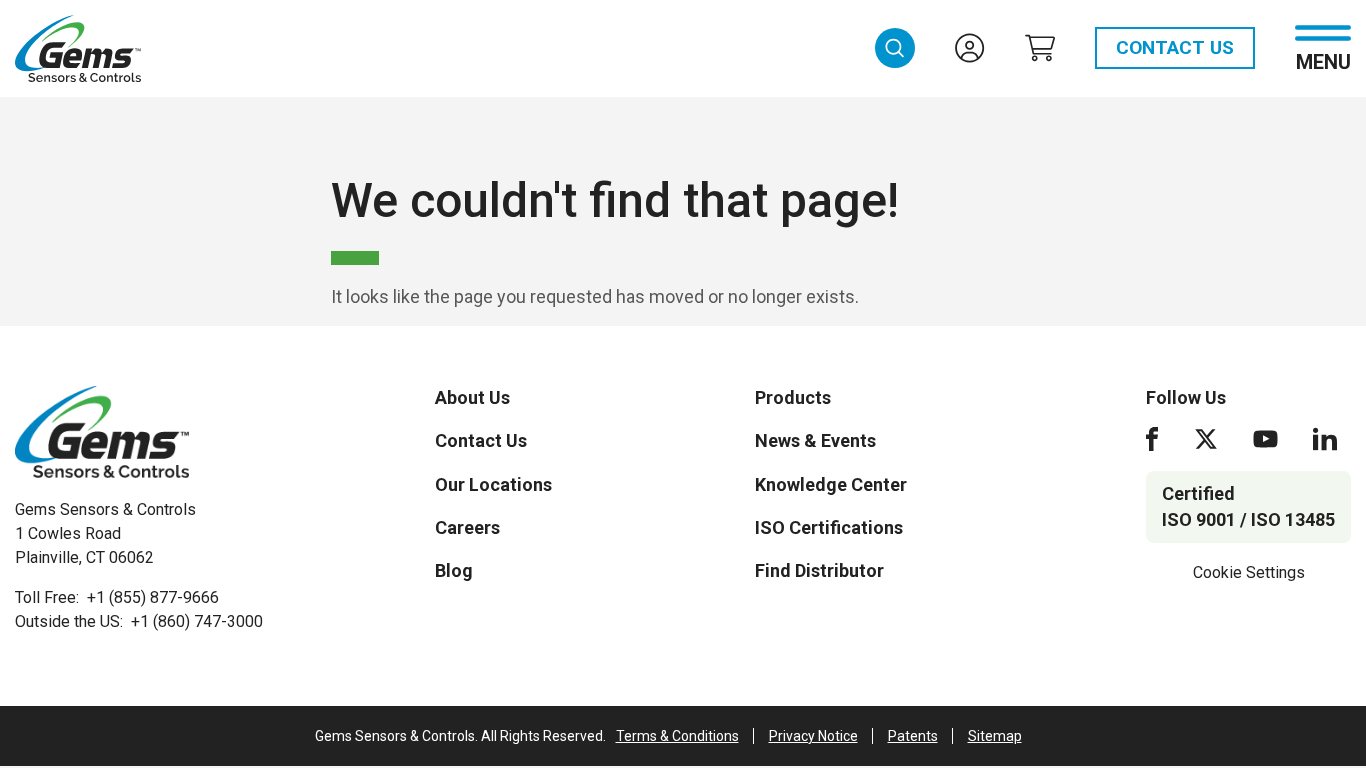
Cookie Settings (1249, 572)
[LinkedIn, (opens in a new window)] (1325, 439)
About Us (472, 397)
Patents (913, 736)
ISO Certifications (829, 527)
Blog (454, 570)
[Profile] (970, 48)
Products (793, 397)
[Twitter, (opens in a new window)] (1206, 439)
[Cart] (1040, 48)
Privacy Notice (813, 736)
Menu (1323, 60)
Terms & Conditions (677, 736)
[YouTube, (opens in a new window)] (1265, 439)
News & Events (815, 440)
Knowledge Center (831, 484)
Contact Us (1175, 47)
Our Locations (493, 484)
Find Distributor (819, 570)
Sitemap (995, 736)
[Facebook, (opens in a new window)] (1152, 439)
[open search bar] (895, 48)
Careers (467, 527)
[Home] (102, 432)
